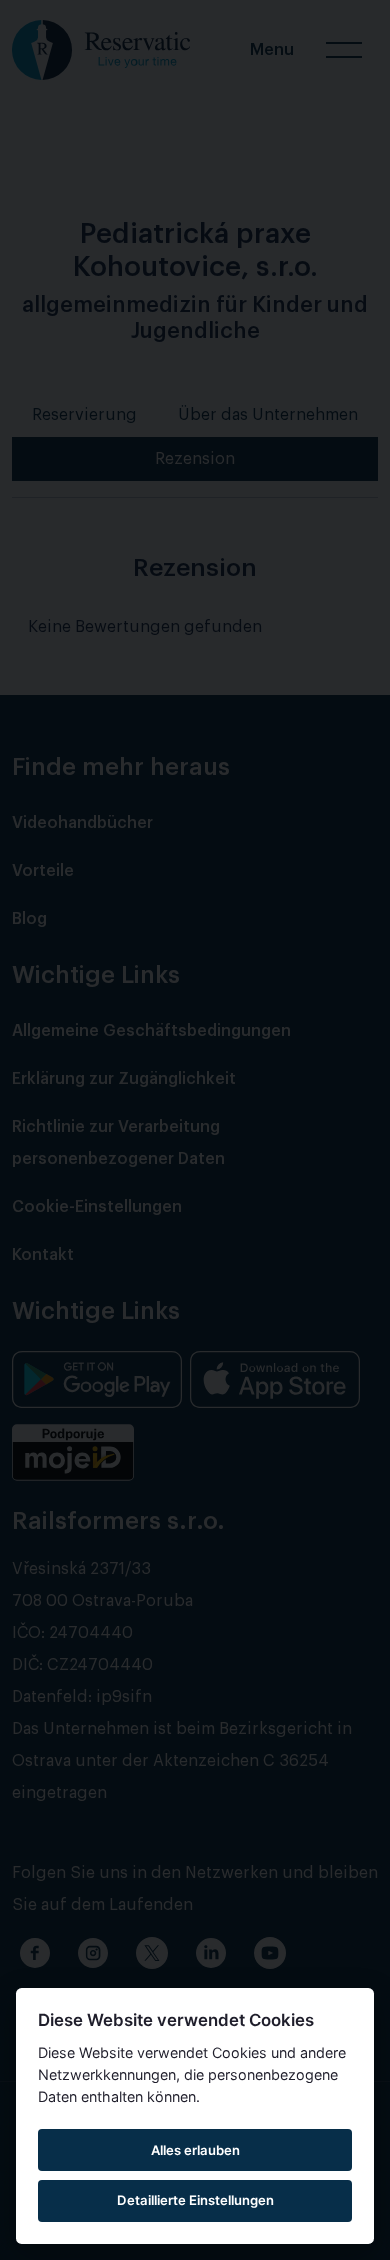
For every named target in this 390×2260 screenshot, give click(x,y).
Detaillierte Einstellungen (195, 2200)
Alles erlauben (195, 2150)
